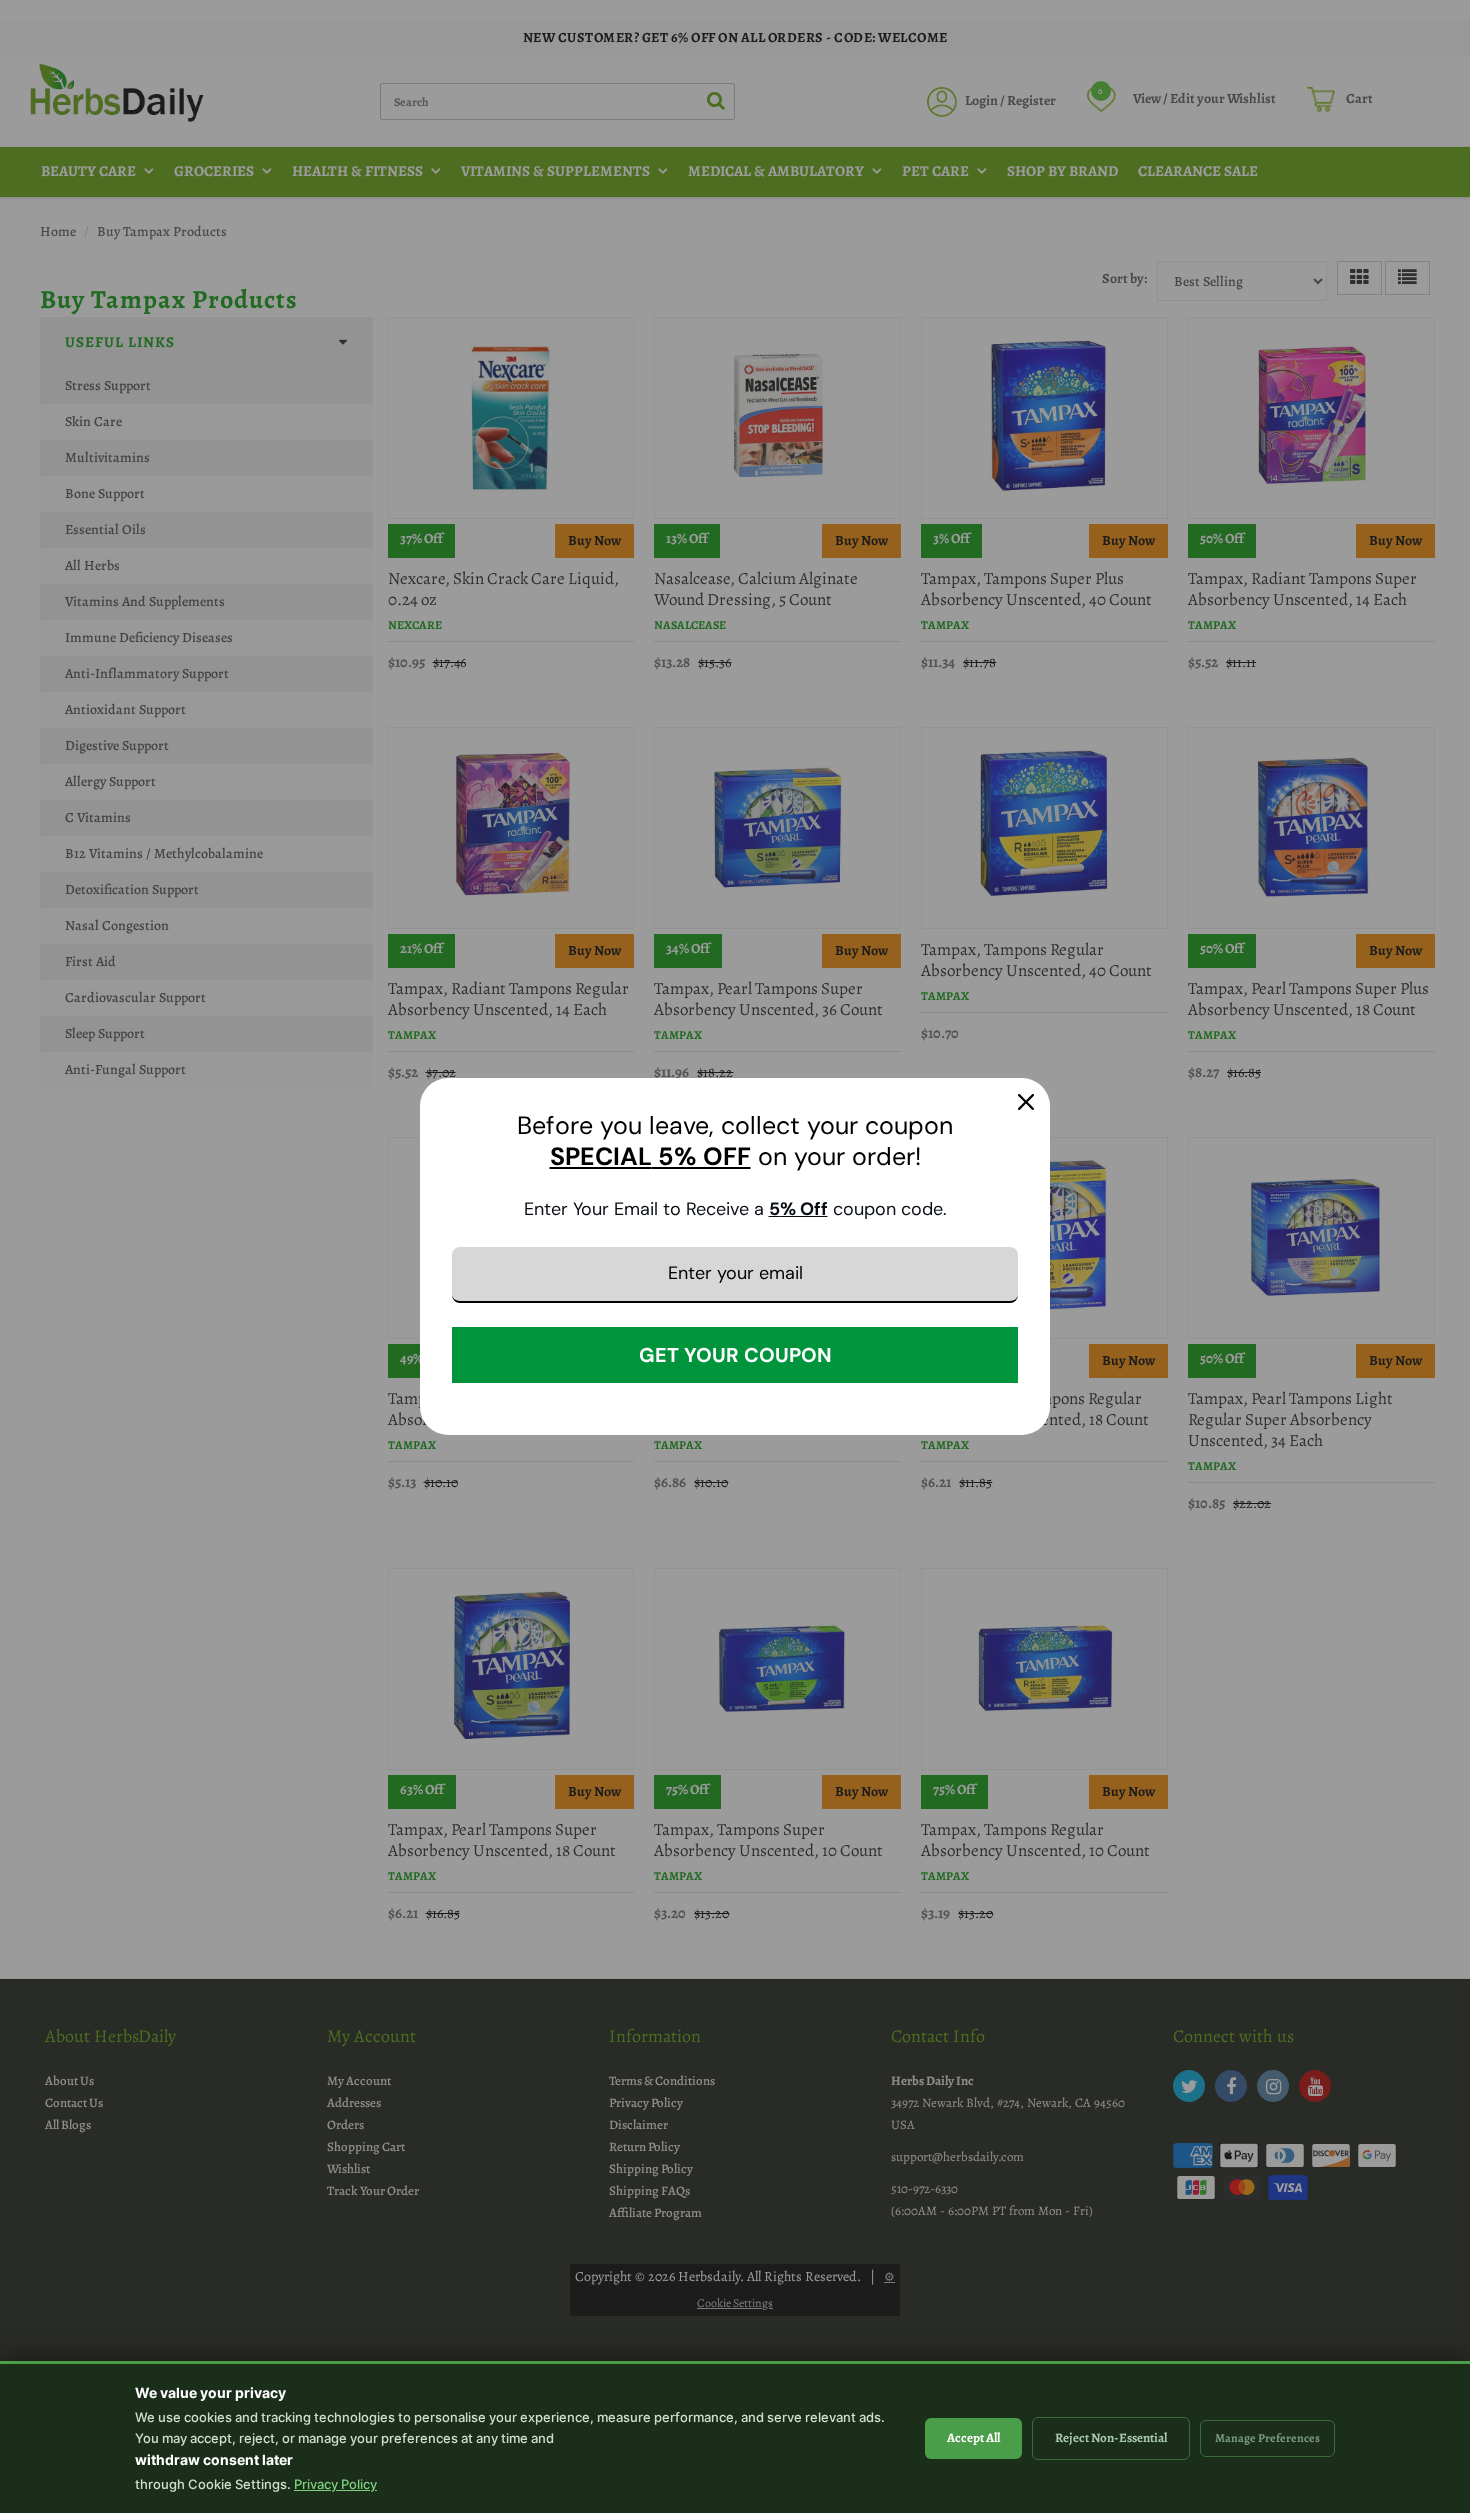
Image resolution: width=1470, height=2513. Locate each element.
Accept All (973, 2437)
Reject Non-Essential (1111, 2437)
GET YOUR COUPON (735, 1355)
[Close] (1026, 1102)
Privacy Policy (335, 2484)
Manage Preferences (1267, 2438)
